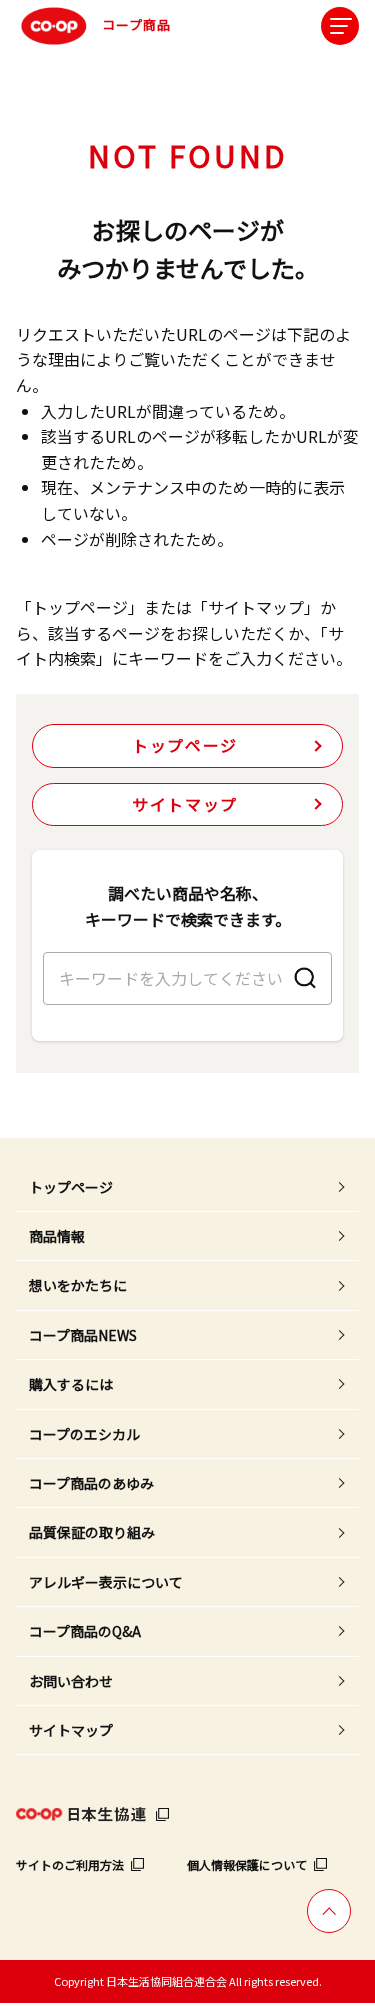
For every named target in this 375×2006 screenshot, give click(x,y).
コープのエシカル (84, 1434)
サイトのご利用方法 (70, 1864)
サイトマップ (185, 804)
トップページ (185, 745)
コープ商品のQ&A (85, 1631)
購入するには (71, 1384)
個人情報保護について (247, 1864)
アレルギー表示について (106, 1582)
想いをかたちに (78, 1285)
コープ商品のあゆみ (91, 1483)
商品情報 (57, 1236)
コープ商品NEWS (83, 1335)
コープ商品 (136, 24)
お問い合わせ (71, 1681)
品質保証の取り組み (92, 1532)
